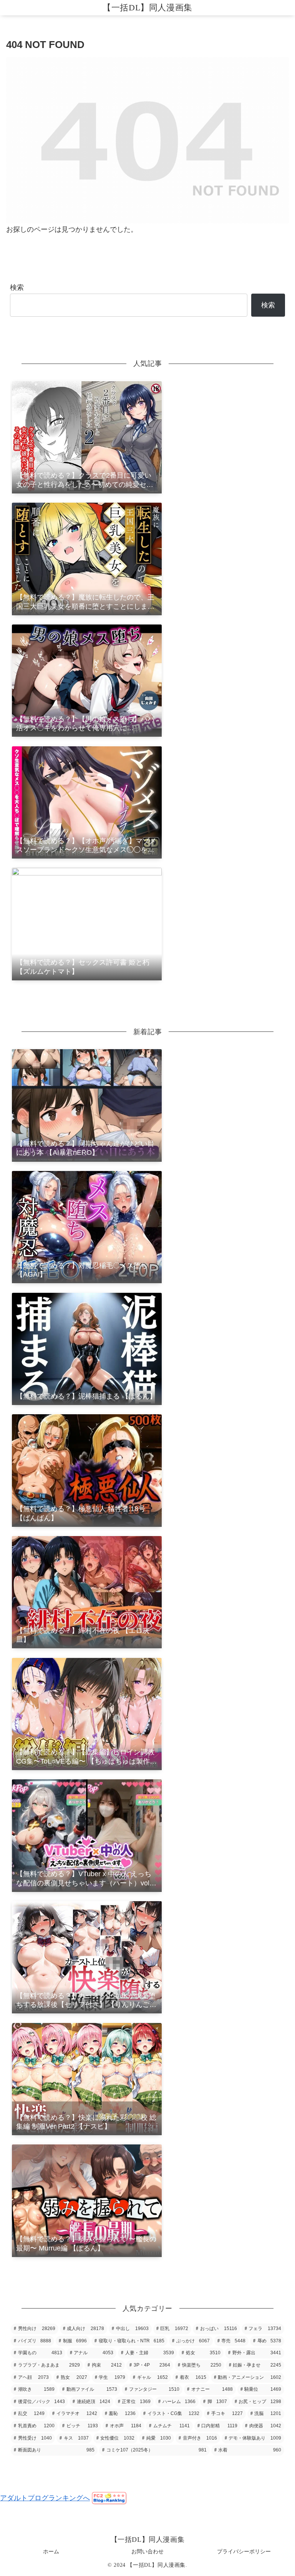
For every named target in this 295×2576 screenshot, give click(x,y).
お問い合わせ (147, 2551)
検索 (17, 287)
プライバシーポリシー (244, 2551)
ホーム (51, 2551)
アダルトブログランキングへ (45, 2498)
